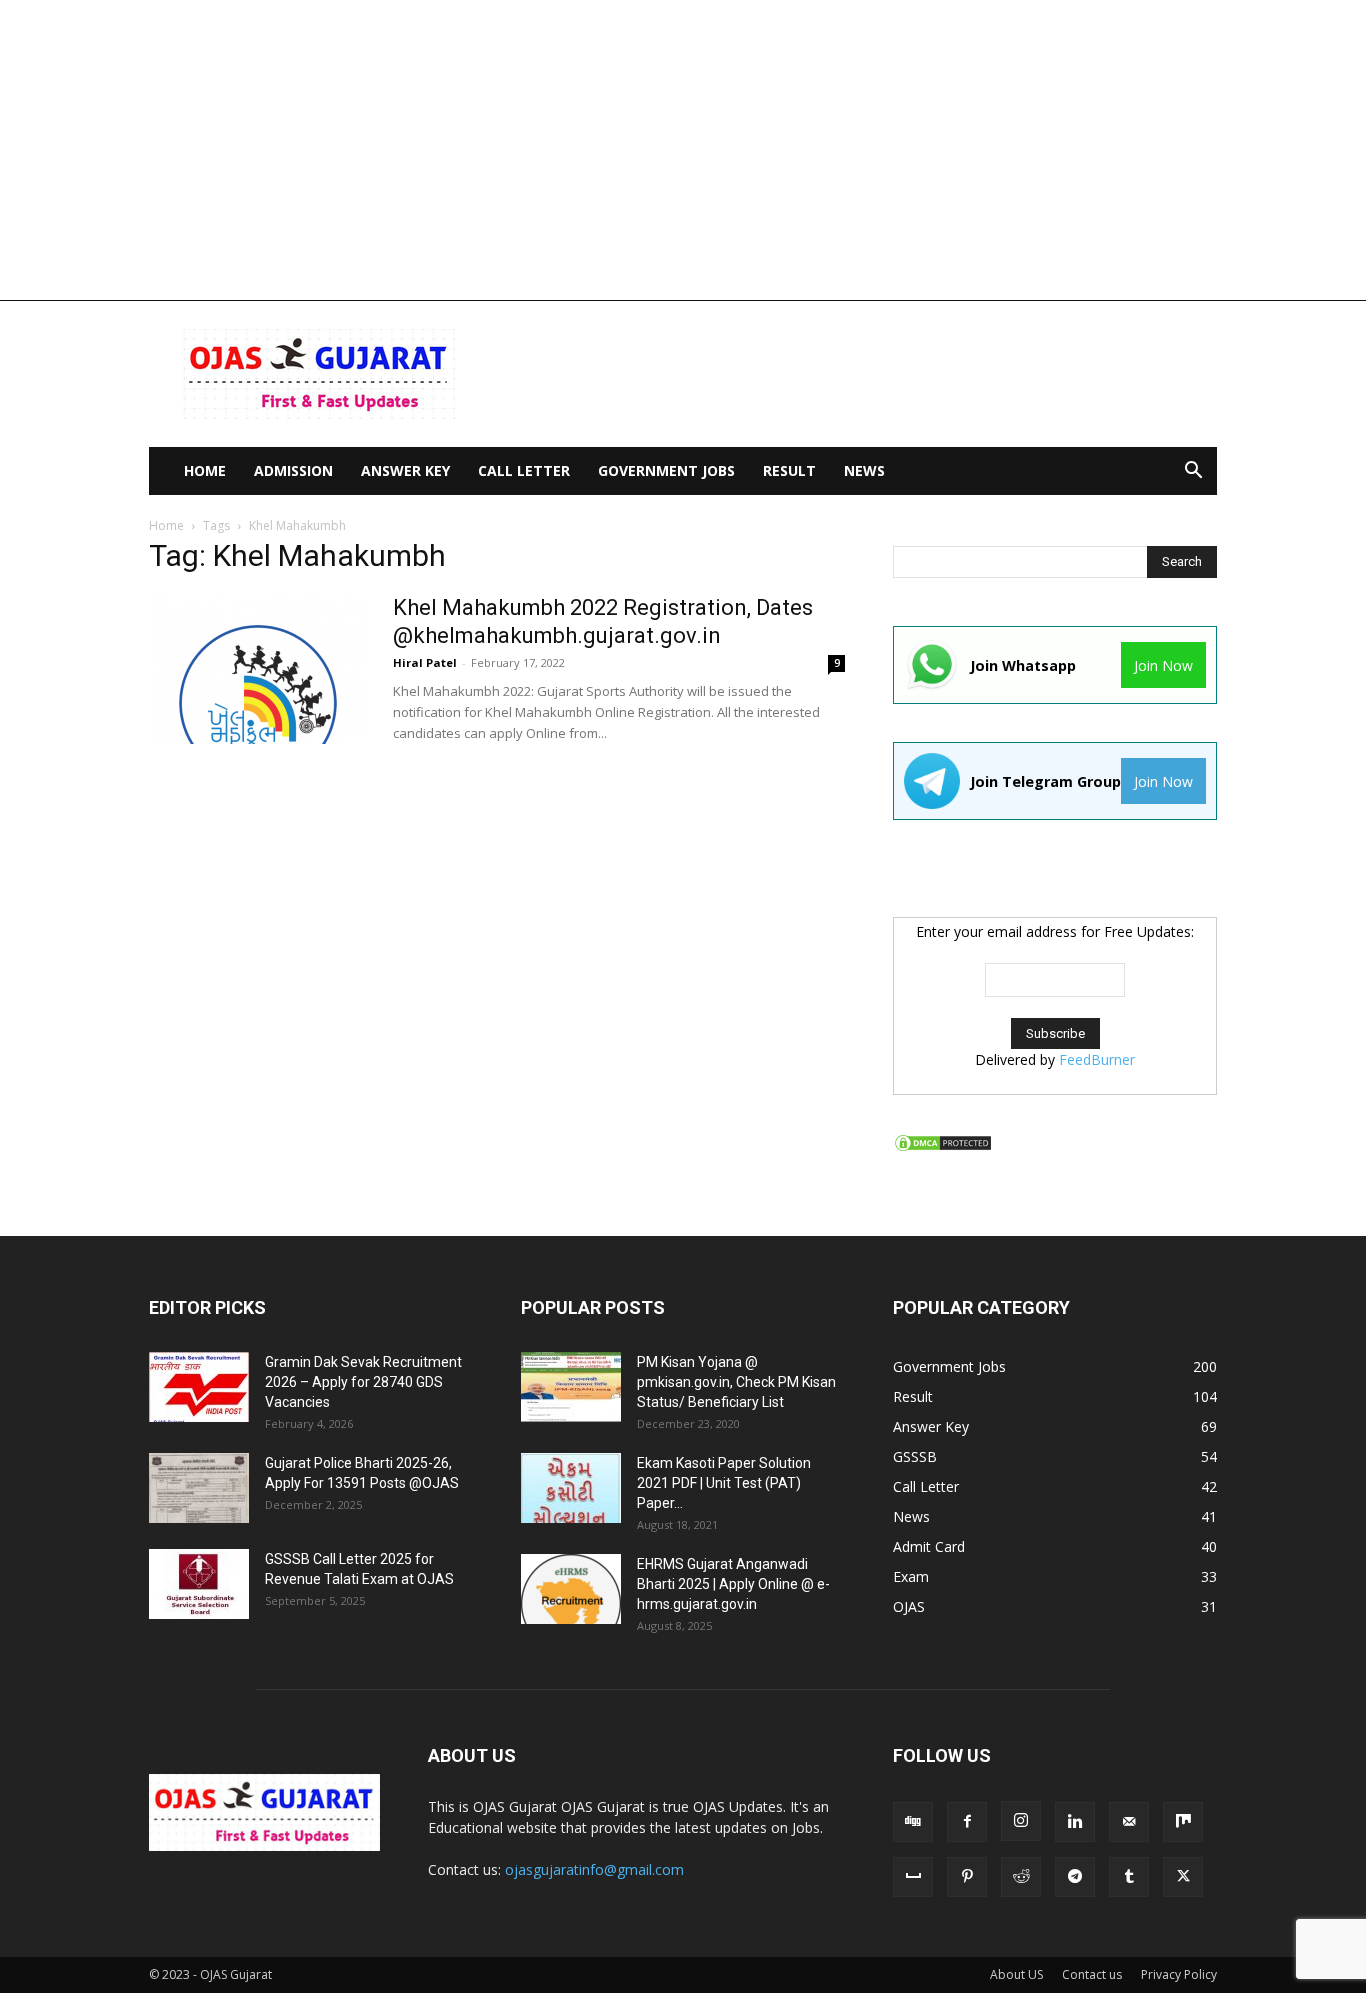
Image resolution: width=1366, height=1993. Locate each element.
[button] (1193, 472)
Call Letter (524, 470)
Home (166, 525)
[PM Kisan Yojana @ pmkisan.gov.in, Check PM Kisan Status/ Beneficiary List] (571, 1387)
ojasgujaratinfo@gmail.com (594, 1869)
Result (789, 470)
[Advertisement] (683, 150)
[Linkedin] (1075, 1822)
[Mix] (1183, 1822)
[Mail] (1129, 1822)
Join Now (1163, 665)
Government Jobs (666, 470)
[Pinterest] (967, 1877)
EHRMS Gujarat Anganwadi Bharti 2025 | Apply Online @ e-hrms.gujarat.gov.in (733, 1584)
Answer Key (405, 470)
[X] (1183, 1877)
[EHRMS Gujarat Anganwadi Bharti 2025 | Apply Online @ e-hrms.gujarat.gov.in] (571, 1589)
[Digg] (913, 1822)
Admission (293, 470)
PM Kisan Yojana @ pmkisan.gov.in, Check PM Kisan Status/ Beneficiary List (736, 1382)
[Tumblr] (1129, 1877)
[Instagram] (1021, 1821)
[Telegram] (1075, 1877)
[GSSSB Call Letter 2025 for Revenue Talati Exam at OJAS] (199, 1584)
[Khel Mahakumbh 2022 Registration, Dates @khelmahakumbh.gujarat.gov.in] (258, 669)
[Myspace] (913, 1877)
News (864, 470)
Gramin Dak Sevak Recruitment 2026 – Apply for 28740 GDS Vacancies (363, 1382)
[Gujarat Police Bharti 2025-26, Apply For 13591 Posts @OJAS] (199, 1488)
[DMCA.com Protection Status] (943, 1147)
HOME (205, 470)
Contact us (1092, 1974)
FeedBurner (1097, 1059)
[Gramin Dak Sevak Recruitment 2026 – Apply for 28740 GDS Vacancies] (199, 1387)
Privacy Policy (1179, 1974)
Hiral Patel (425, 662)
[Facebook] (967, 1822)
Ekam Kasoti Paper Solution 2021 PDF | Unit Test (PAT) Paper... (724, 1483)
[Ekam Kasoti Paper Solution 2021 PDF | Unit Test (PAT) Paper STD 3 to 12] (571, 1488)
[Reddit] (1021, 1877)
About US (1016, 1974)
